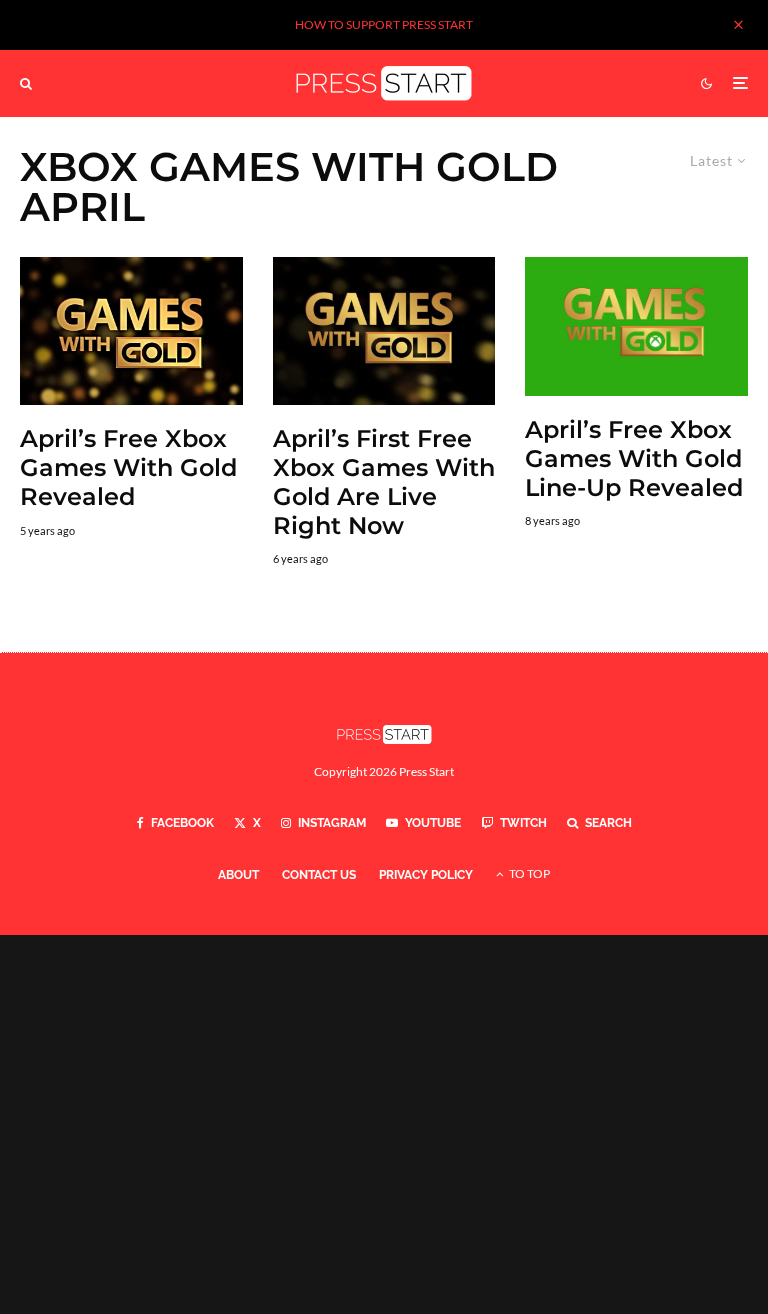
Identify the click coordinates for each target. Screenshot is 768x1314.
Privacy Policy (426, 875)
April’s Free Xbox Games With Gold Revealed (128, 468)
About (238, 875)
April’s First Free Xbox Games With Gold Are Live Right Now (384, 482)
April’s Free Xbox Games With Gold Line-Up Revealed (634, 459)
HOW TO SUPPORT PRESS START (384, 24)
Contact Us (319, 875)
